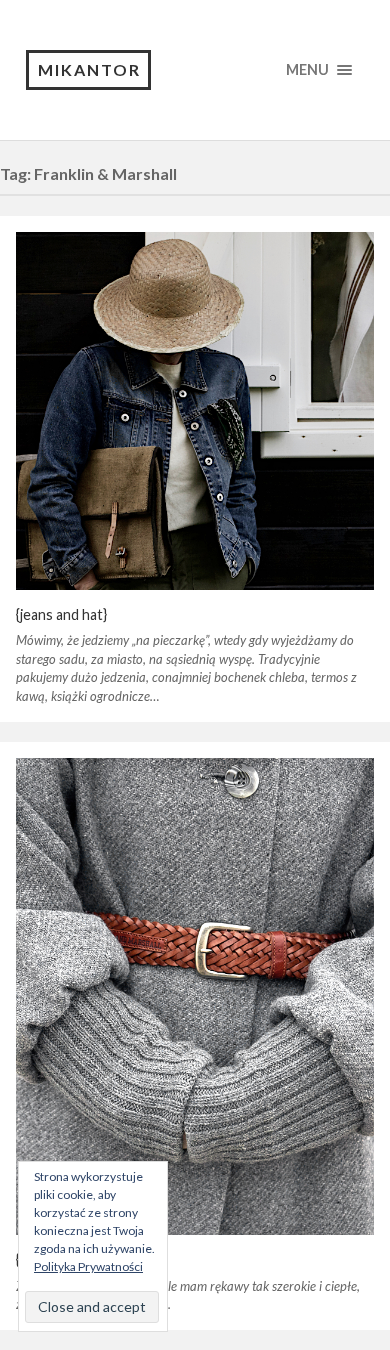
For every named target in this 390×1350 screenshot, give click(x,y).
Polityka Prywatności (88, 1266)
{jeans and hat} (61, 614)
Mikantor (89, 69)
